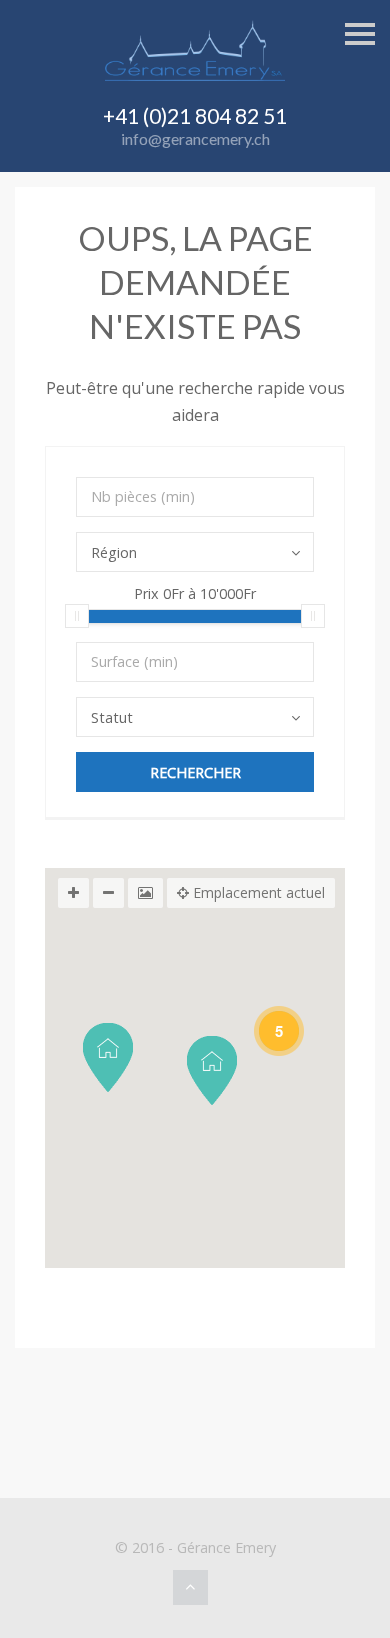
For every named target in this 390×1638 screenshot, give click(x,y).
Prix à (195, 595)
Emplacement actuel (257, 892)
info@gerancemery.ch (195, 138)
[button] (108, 1057)
